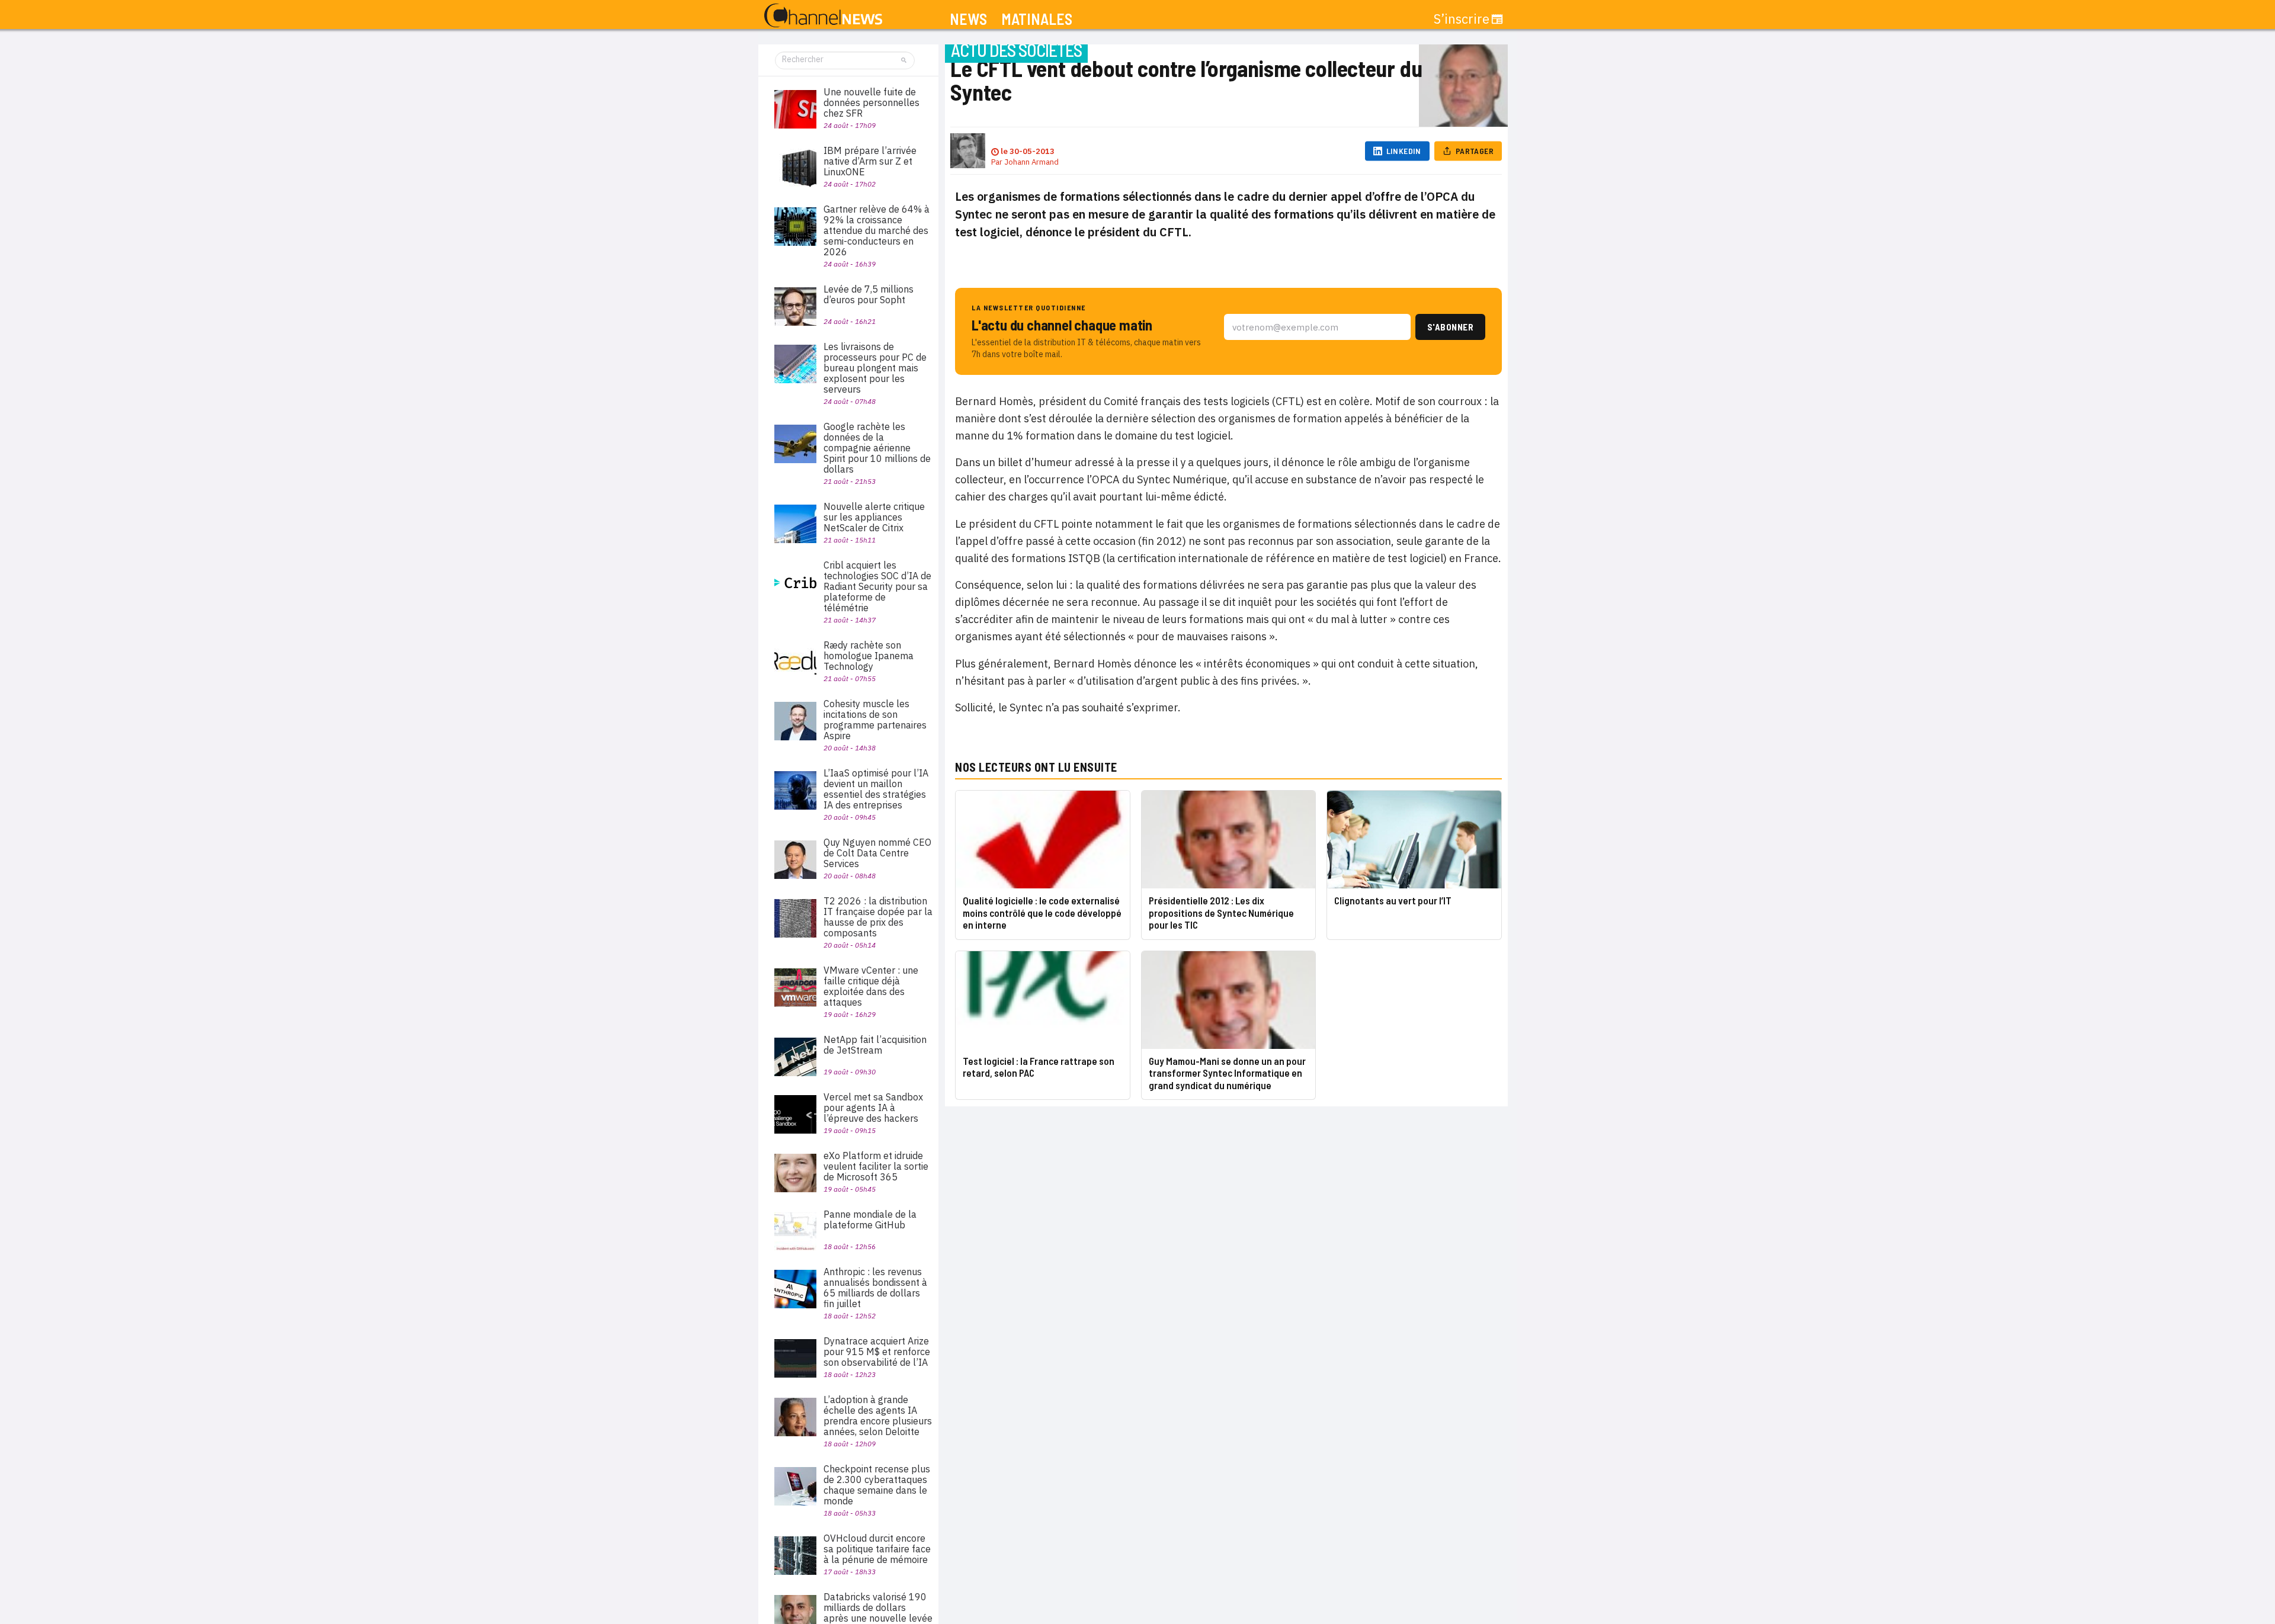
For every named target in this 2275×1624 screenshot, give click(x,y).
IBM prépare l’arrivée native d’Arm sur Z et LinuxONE (870, 161)
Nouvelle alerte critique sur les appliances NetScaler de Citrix (874, 517)
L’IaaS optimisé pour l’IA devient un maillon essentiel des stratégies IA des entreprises (876, 789)
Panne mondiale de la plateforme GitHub (870, 1219)
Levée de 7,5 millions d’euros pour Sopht (869, 294)
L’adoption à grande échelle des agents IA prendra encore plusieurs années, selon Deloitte (878, 1416)
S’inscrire (1462, 19)
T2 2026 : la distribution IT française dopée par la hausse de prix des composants (878, 917)
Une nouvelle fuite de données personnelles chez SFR (871, 102)
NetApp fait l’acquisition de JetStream (875, 1045)
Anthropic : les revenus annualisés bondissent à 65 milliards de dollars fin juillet (875, 1288)
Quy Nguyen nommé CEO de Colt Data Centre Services (877, 853)
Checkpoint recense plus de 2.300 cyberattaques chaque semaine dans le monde (877, 1485)
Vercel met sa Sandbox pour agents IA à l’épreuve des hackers (873, 1108)
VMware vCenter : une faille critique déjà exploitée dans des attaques (871, 986)
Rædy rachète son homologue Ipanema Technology (869, 656)
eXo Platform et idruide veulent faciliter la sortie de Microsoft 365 (876, 1166)
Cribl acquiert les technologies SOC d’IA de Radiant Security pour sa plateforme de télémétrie (877, 586)
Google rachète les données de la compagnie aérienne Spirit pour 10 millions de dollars (877, 448)
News (968, 19)
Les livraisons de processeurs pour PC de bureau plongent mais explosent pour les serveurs (875, 368)
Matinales (1037, 19)
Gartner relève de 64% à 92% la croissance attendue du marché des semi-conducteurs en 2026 (877, 230)
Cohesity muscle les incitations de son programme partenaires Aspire (875, 720)
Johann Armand (1031, 162)
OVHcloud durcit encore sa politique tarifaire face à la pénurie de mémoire (877, 1549)
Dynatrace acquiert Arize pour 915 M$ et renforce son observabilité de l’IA (877, 1352)
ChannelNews (823, 16)
